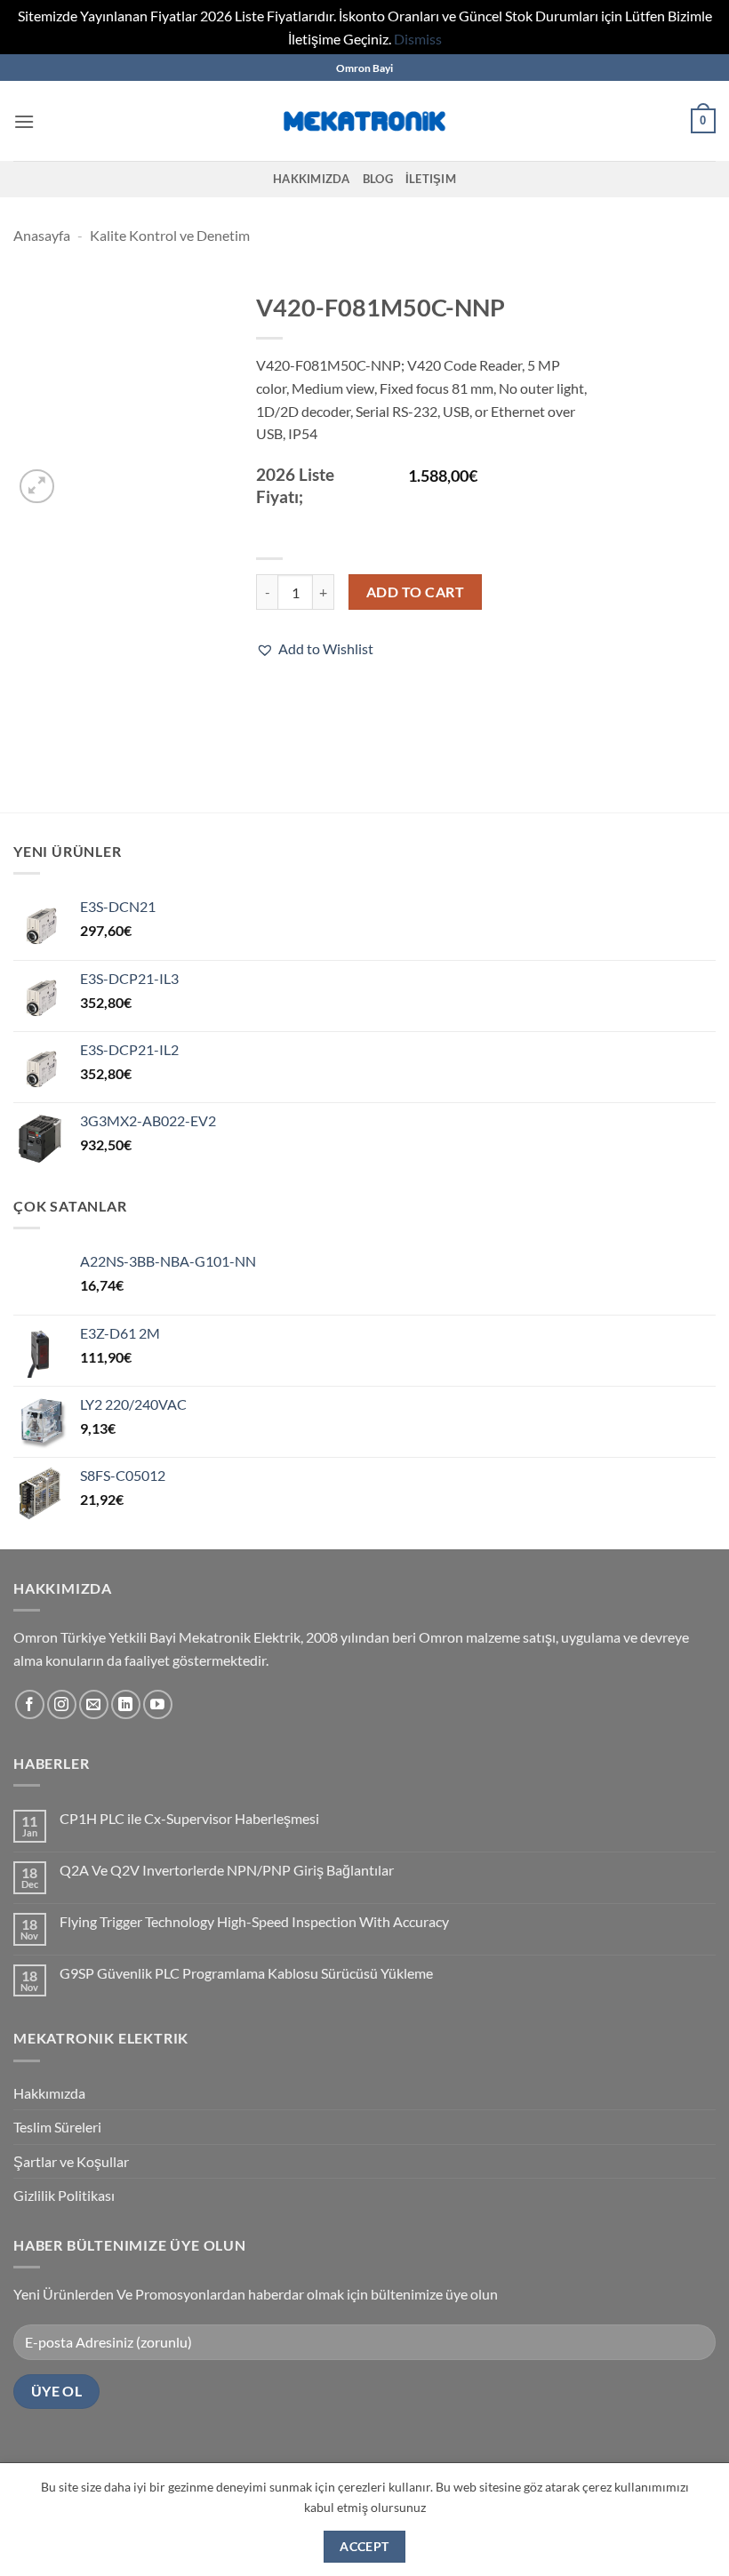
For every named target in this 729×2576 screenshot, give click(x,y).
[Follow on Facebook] (30, 1704)
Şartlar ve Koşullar (71, 2161)
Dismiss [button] (418, 39)
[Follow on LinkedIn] (126, 1704)
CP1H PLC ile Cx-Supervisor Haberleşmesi (189, 1818)
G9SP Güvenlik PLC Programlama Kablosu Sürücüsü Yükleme (246, 1973)
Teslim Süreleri (57, 2127)
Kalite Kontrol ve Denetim (170, 235)
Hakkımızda (312, 179)
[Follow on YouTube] (158, 1704)
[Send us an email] (94, 1704)
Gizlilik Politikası (64, 2195)
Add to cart (415, 592)
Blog (378, 179)
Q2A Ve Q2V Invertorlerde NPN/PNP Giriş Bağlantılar (227, 1870)
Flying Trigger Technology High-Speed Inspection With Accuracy (254, 1921)
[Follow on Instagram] (62, 1704)
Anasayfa (42, 235)
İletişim (431, 179)
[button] (24, 121)
